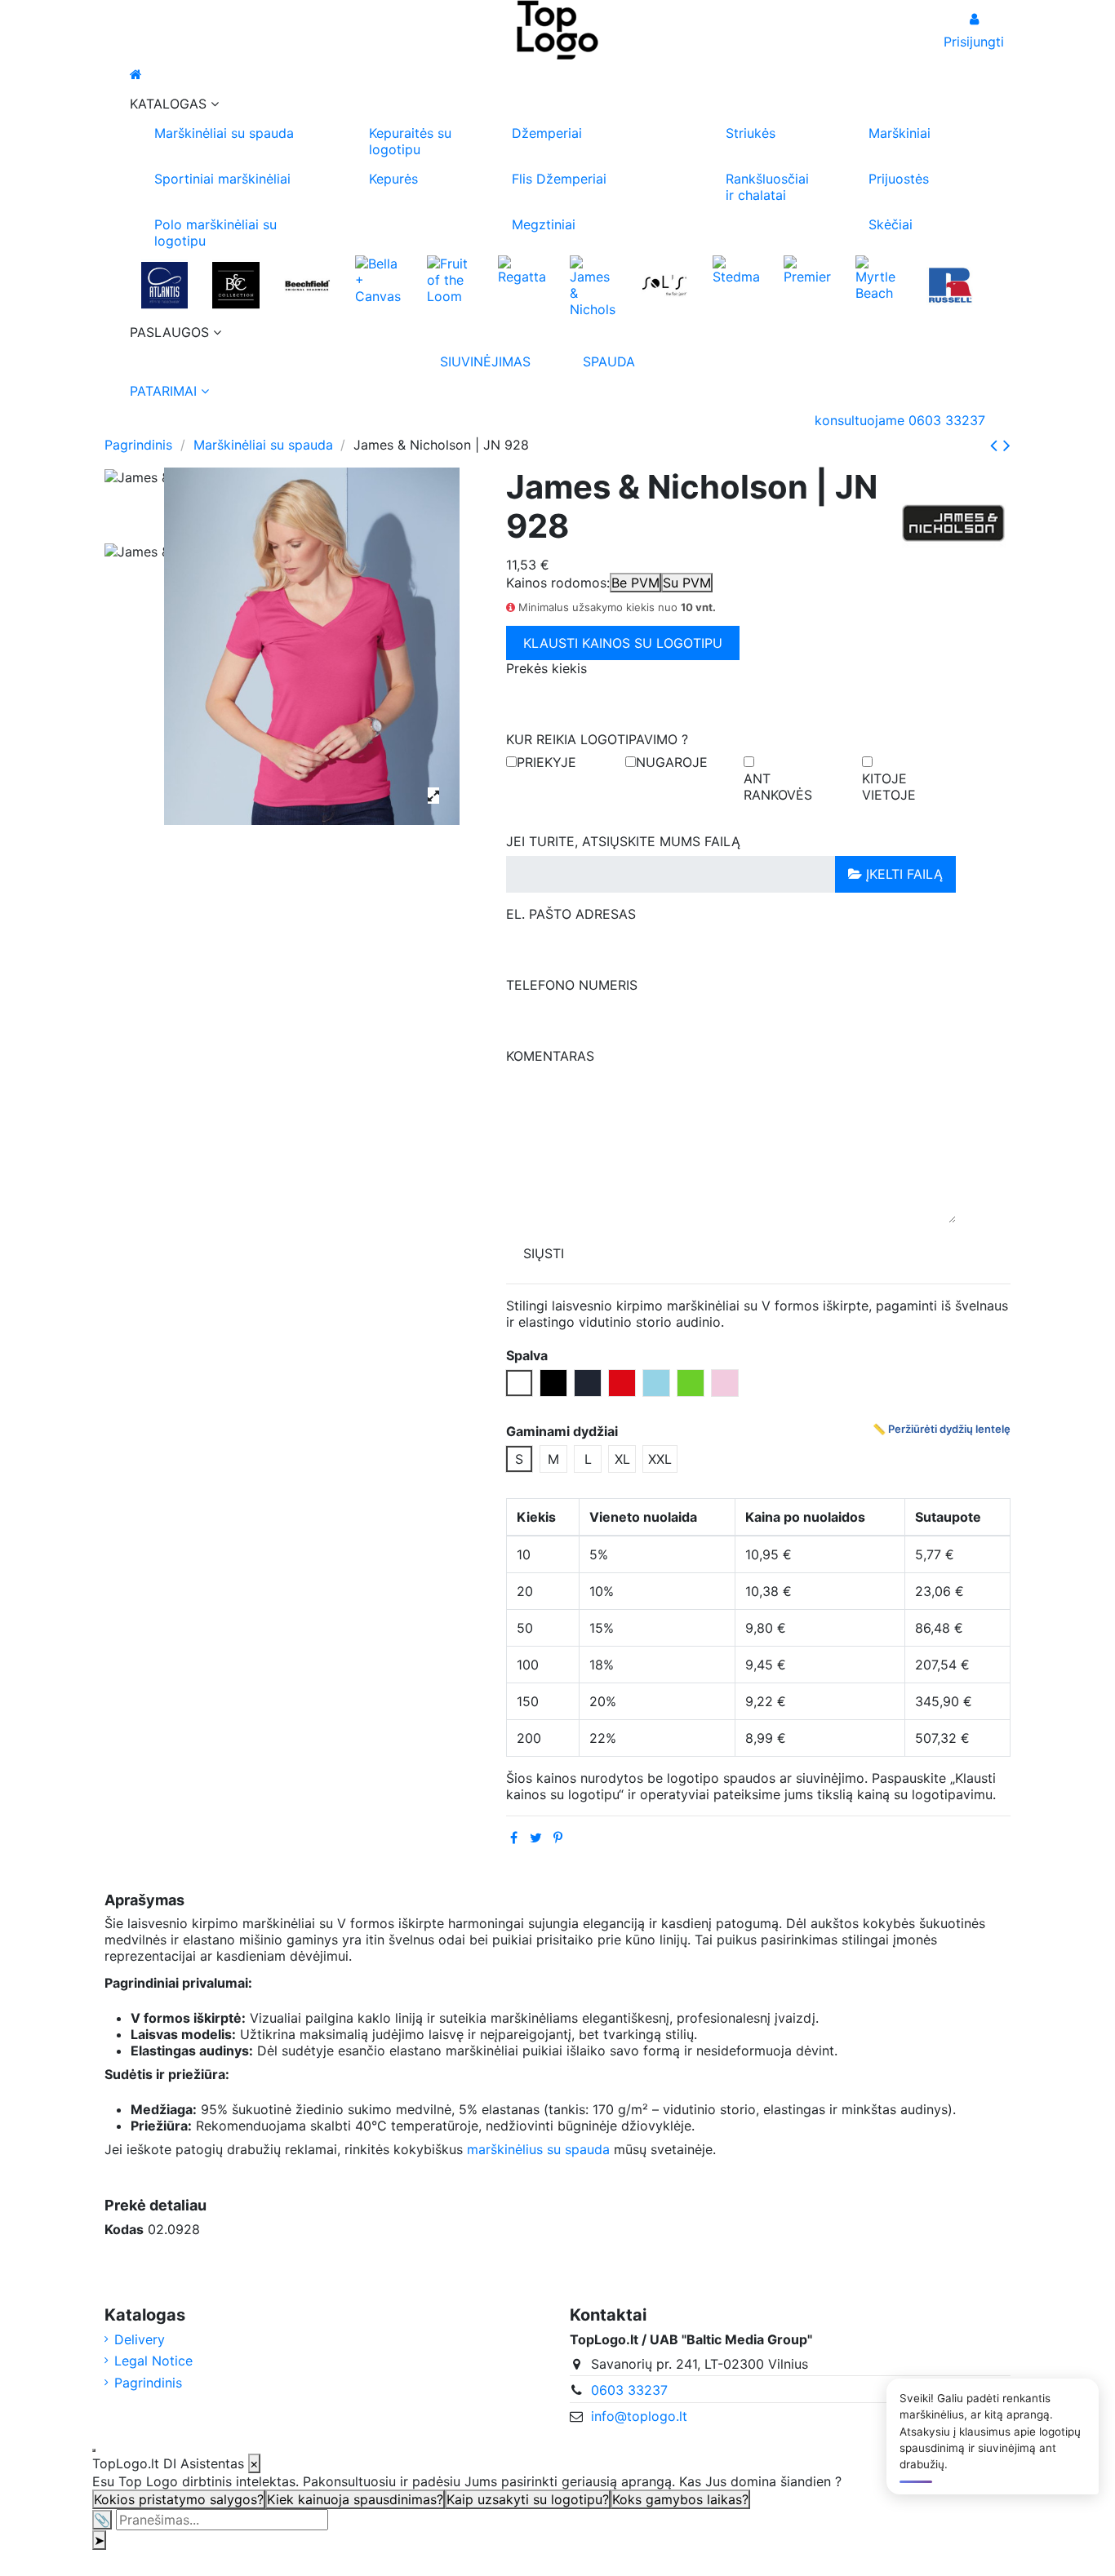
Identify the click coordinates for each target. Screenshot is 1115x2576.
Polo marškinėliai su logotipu (215, 233)
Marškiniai (900, 133)
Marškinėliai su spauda (224, 133)
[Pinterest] (558, 1838)
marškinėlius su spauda (538, 2149)
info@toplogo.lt (639, 2416)
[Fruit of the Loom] (450, 278)
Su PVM (687, 583)
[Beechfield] (307, 285)
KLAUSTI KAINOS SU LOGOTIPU (623, 643)
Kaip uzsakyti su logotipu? (528, 2499)
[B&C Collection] (235, 285)
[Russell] (950, 285)
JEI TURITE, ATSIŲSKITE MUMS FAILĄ (623, 841)
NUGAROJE (672, 762)
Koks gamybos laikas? (680, 2499)
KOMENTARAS (550, 1056)
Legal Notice (153, 2361)
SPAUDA (609, 361)
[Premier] (807, 268)
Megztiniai (544, 224)
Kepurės (393, 179)
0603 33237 (629, 2390)
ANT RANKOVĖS (778, 787)
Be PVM (635, 583)
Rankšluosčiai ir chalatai (767, 187)
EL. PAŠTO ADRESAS (571, 914)
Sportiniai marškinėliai (222, 179)
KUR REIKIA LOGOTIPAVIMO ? (597, 739)
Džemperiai (547, 133)
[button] (557, 104)
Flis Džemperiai (559, 179)
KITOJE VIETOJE (889, 787)
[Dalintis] (514, 1838)
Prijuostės (899, 179)
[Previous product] (997, 445)
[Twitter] (536, 1838)
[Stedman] (736, 268)
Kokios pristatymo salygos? (179, 2499)
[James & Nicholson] (593, 285)
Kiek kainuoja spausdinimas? (355, 2499)
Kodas (124, 2229)
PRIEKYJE (546, 762)
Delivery (140, 2339)
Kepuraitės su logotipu (410, 141)
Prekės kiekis (546, 668)
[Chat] (94, 2450)
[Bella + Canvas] (378, 278)
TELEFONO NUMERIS (572, 985)
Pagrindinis (148, 2383)
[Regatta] (521, 268)
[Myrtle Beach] (879, 277)
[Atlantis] (164, 285)
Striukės (751, 133)
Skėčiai (891, 224)
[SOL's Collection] (664, 285)
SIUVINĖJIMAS (485, 361)
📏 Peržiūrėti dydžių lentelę (942, 1429)
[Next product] (1007, 445)
